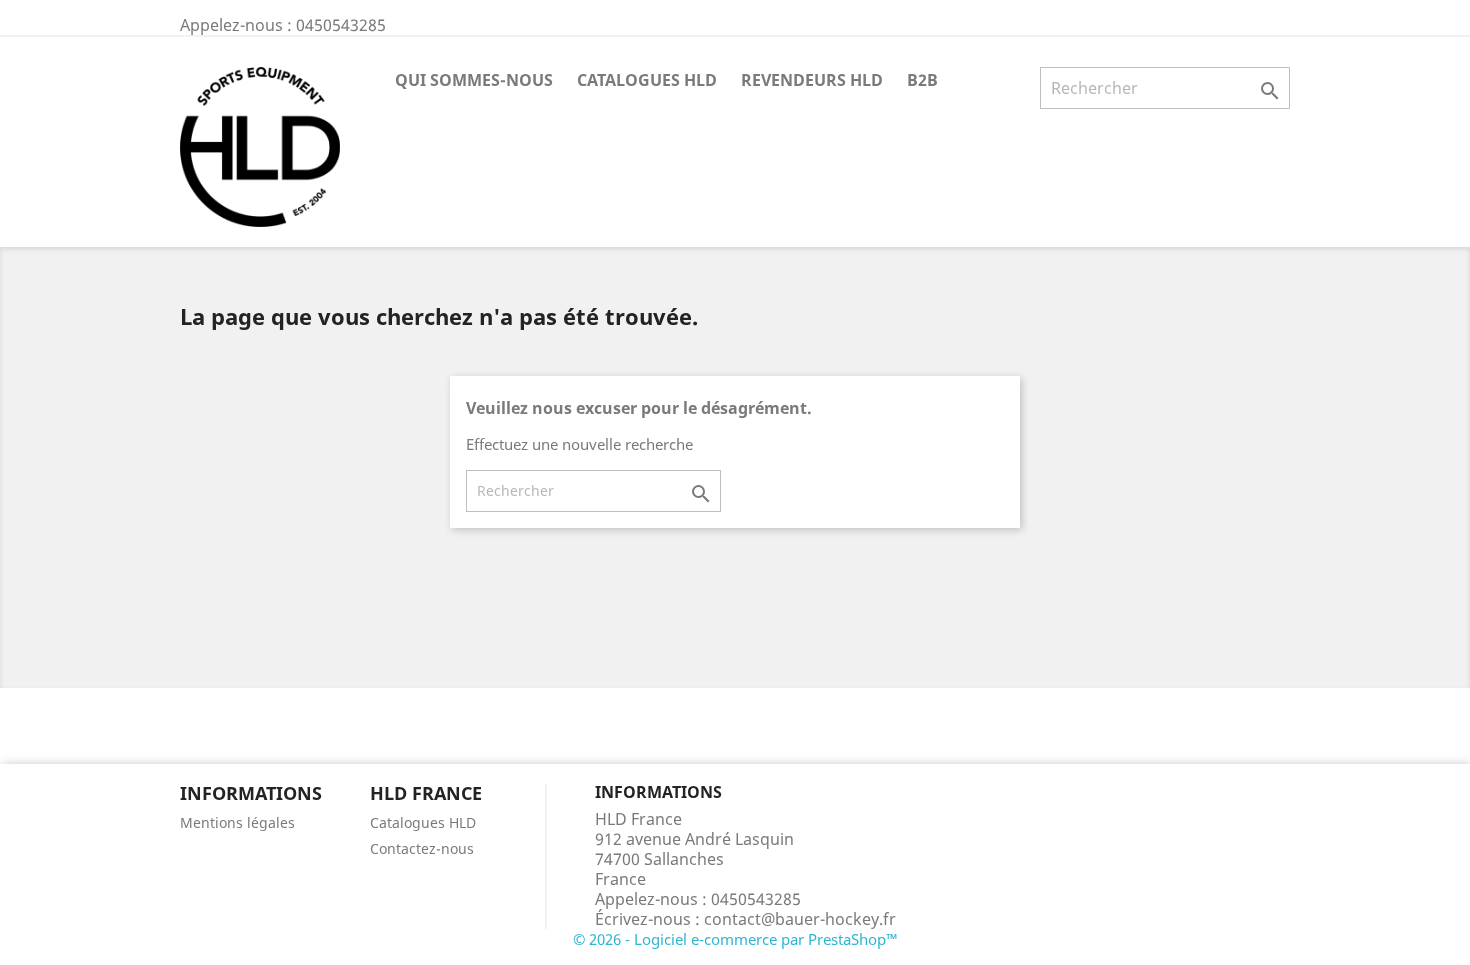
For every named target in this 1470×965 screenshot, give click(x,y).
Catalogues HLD (647, 80)
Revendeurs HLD (812, 80)
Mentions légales (237, 822)
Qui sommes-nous (474, 80)
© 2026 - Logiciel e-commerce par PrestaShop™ (735, 939)
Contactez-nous (422, 848)
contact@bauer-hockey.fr (800, 919)
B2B (922, 80)
